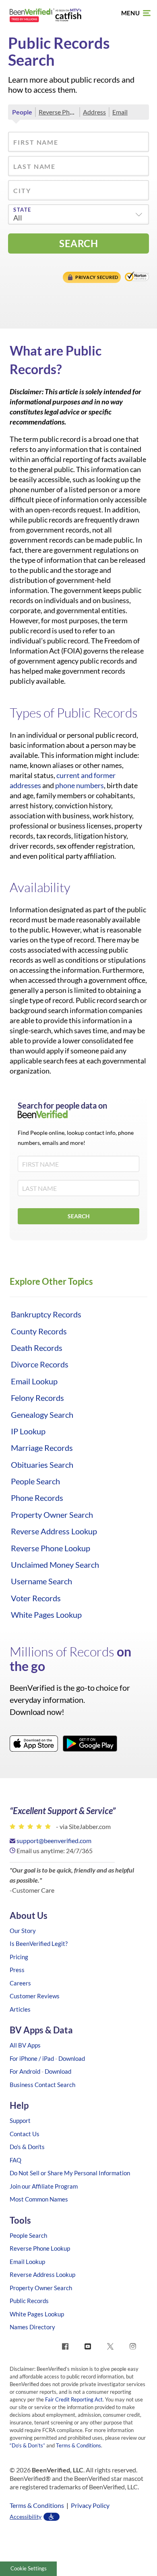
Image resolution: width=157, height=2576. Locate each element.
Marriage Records (42, 1448)
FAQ (15, 2160)
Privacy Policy (90, 2505)
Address (94, 112)
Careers (20, 1983)
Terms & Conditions (78, 2445)
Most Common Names (39, 2199)
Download (72, 2058)
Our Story (23, 1931)
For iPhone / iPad (32, 2058)
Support (20, 2120)
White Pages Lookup (46, 1615)
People (22, 112)
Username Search (41, 1581)
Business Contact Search (42, 2085)
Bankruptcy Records (46, 1314)
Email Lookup (34, 1381)
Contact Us (25, 2134)
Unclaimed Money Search (55, 1565)
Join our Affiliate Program (44, 2186)
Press (17, 1970)
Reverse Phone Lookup (51, 1548)
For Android (25, 2071)
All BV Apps (25, 2045)
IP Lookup (28, 1431)
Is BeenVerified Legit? (39, 1943)
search (78, 243)
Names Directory (32, 2327)
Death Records (37, 1348)
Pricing (19, 1957)
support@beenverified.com (54, 1840)
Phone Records (37, 1498)
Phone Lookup (70, 112)
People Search (35, 1481)
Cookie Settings (29, 2568)
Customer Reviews (35, 1996)
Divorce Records (40, 1364)
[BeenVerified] (41, 17)
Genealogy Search (42, 1415)
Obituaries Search (42, 1465)
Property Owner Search (52, 1515)
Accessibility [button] (26, 2517)
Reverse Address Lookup (54, 1531)
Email (120, 112)
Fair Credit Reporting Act (74, 2399)
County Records (39, 1331)
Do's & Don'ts (27, 2147)
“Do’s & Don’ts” (27, 2445)
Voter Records (36, 1598)
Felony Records (37, 1398)
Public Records (29, 2301)
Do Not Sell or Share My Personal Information (70, 2173)
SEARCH (79, 1216)
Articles (20, 2009)
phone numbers (80, 785)
